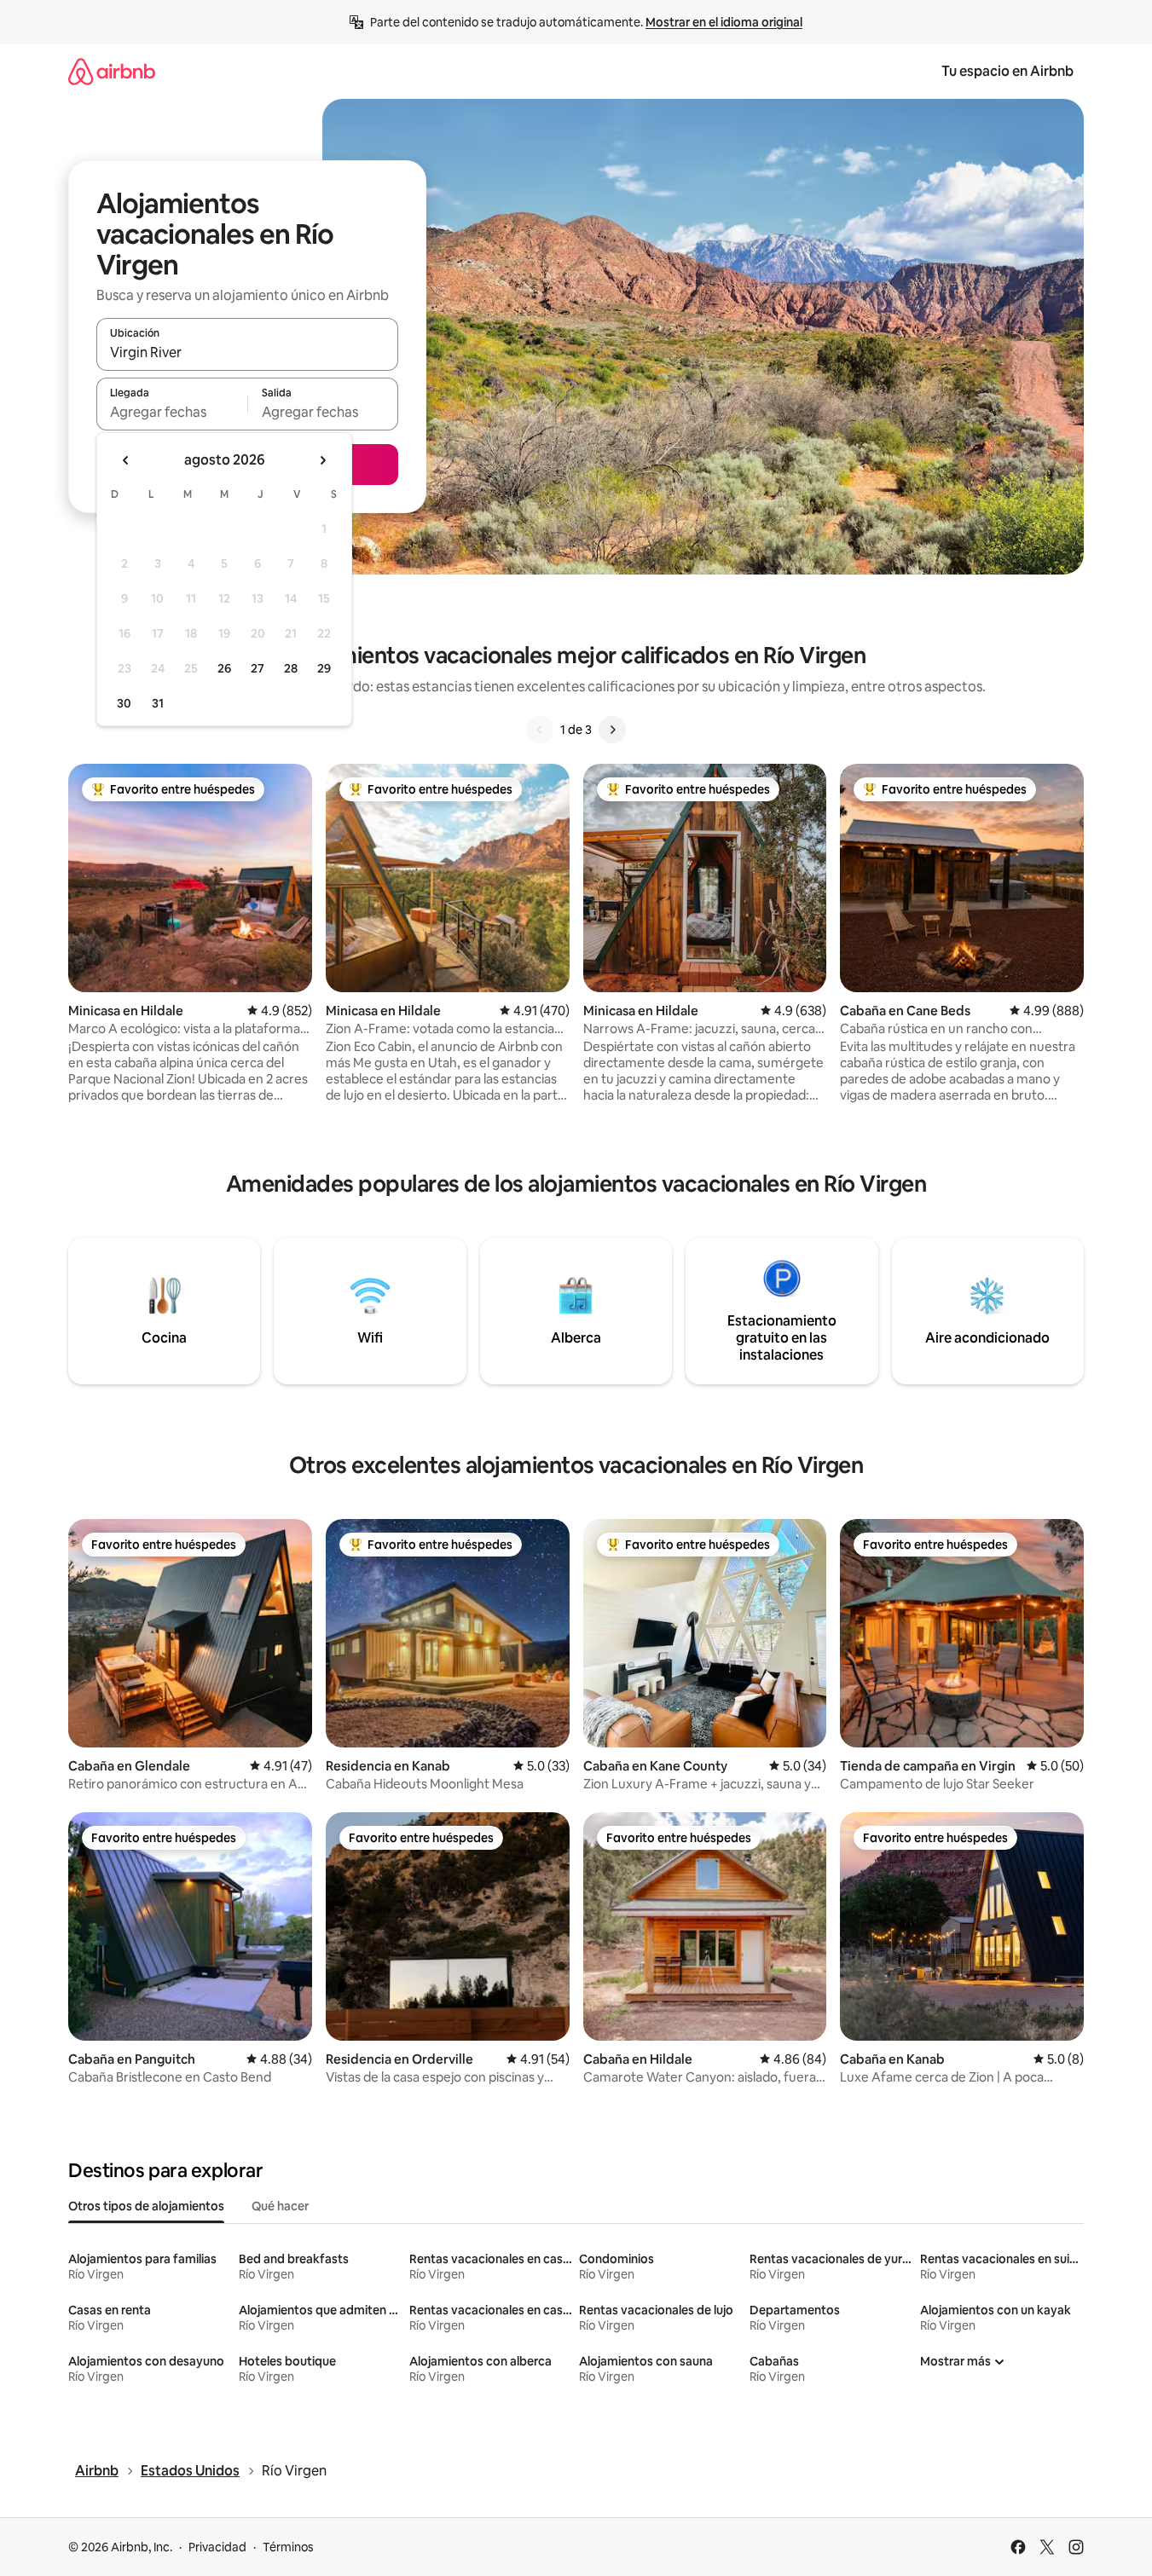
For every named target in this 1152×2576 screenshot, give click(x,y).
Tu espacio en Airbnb (1007, 71)
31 (158, 703)
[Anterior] (540, 730)
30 (124, 703)
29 (324, 668)
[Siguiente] (612, 730)
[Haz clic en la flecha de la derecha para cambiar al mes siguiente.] (322, 460)
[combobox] (247, 352)
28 (291, 668)
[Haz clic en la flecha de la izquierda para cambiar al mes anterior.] (126, 460)
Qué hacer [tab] (280, 2206)
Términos (288, 2547)
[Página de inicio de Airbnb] (112, 71)
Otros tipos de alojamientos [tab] (146, 2206)
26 (224, 668)
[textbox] (172, 412)
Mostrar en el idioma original (724, 22)
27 (258, 668)
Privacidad (217, 2547)
